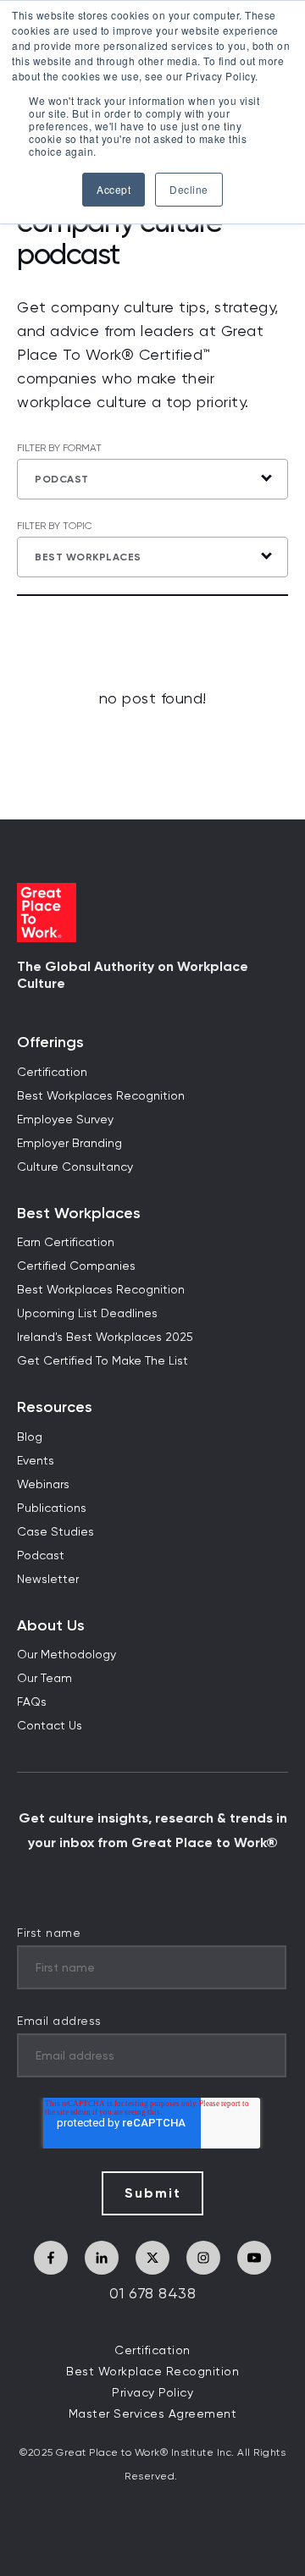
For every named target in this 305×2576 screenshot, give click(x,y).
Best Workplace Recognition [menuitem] (152, 2372)
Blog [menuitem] (30, 1437)
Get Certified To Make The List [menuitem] (103, 1361)
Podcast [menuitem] (41, 1556)
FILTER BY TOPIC (55, 527)
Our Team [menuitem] (44, 1679)
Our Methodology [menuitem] (67, 1655)
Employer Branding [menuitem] (69, 1144)
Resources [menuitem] (55, 1407)
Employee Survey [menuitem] (65, 1120)
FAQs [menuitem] (32, 1702)
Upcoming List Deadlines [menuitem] (87, 1314)
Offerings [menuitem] (50, 1043)
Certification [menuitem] (52, 1073)
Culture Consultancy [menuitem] (75, 1167)
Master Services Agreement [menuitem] (153, 2414)
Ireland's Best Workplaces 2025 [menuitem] (105, 1338)
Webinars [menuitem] (43, 1485)
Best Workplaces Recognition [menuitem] (101, 1096)
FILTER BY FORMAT (59, 449)
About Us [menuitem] (51, 1626)
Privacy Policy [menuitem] (152, 2393)
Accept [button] (114, 189)
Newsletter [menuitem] (48, 1580)
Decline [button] (189, 189)
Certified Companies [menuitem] (76, 1266)
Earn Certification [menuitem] (66, 1243)
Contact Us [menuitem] (50, 1726)
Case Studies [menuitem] (55, 1532)
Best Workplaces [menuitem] (79, 1214)
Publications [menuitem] (52, 1509)
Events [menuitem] (36, 1461)
